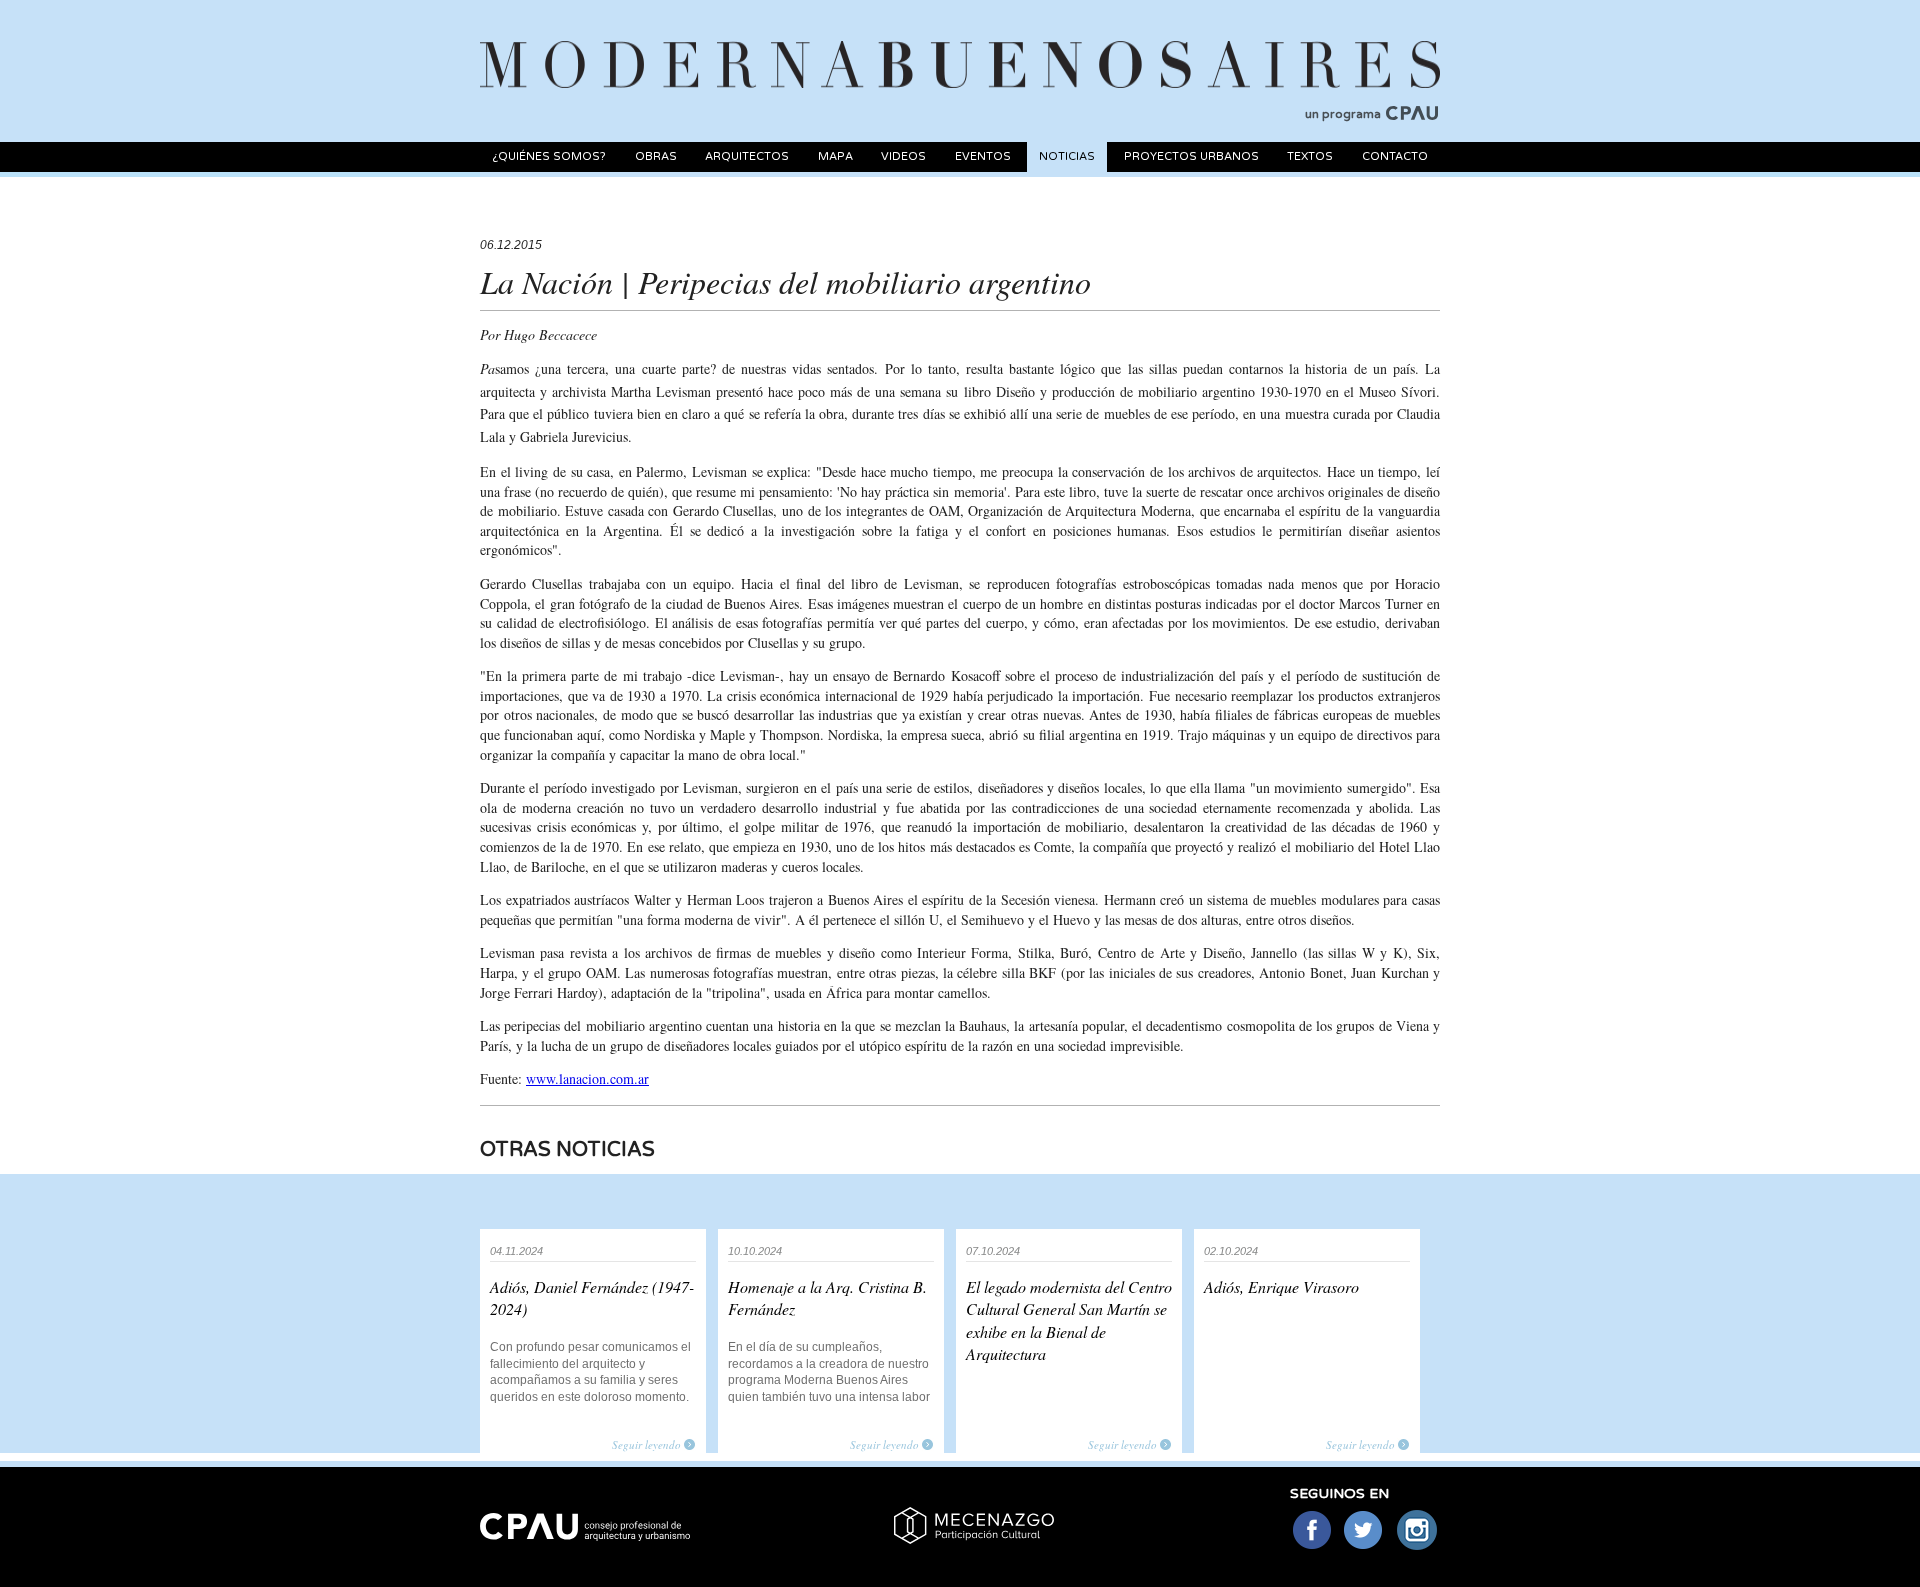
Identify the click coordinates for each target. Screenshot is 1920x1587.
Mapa (835, 156)
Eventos (983, 156)
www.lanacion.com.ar (587, 1078)
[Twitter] (1364, 1531)
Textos (1310, 156)
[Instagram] (1417, 1531)
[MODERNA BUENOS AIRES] (960, 41)
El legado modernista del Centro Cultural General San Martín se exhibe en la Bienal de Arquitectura (1069, 1320)
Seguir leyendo (646, 1444)
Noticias (1067, 156)
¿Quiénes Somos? (549, 156)
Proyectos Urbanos (1191, 156)
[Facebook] (1311, 1531)
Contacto (1395, 156)
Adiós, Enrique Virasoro (1281, 1286)
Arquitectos (747, 156)
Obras (656, 156)
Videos (903, 156)
